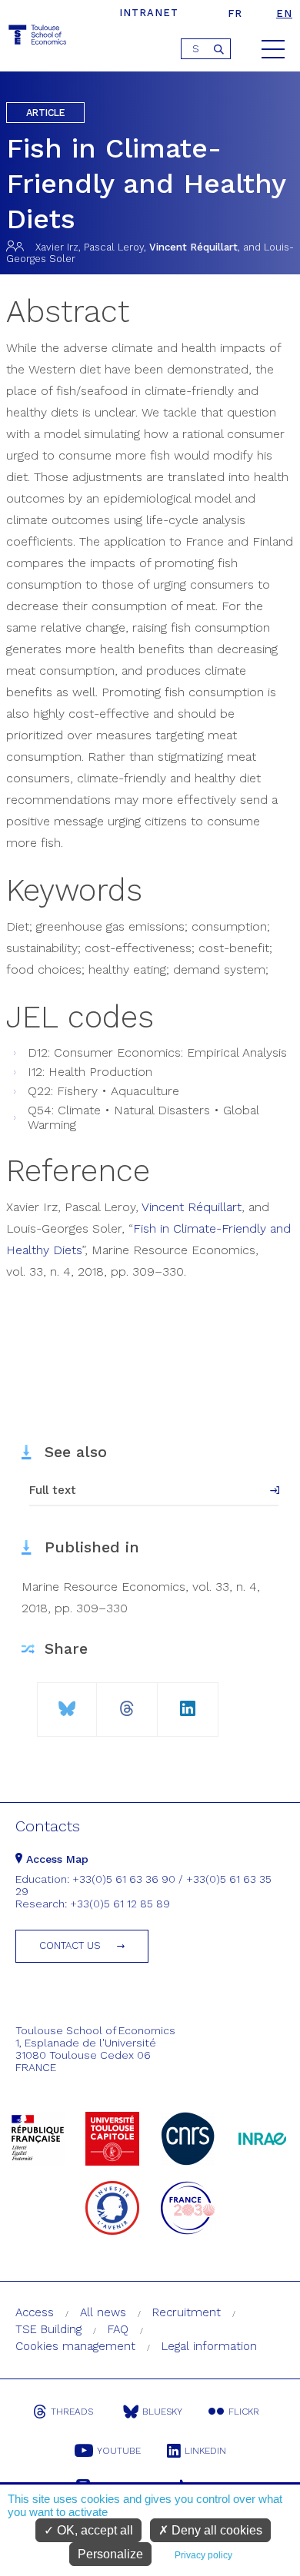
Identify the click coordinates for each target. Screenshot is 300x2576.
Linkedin (205, 2451)
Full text (53, 1490)
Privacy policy (203, 2555)
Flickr (244, 2412)
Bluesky (162, 2412)
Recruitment (187, 2312)
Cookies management (75, 2346)
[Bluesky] (67, 1703)
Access (35, 2312)
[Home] (38, 37)
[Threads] (127, 1703)
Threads (72, 2412)
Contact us (70, 1945)
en (284, 13)
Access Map (55, 1859)
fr (235, 13)
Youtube (119, 2451)
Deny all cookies (215, 2530)
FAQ (118, 2329)
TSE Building (48, 2329)
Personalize (110, 2554)
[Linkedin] (188, 1703)
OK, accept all (93, 2530)
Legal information (209, 2346)
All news (103, 2312)
